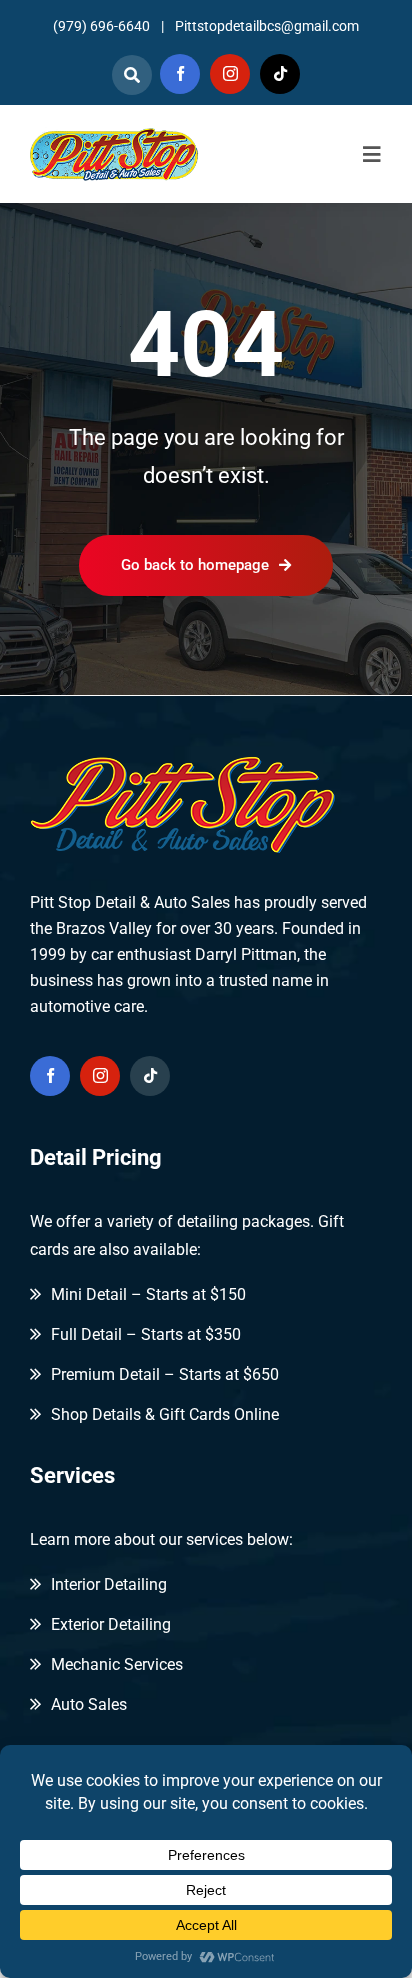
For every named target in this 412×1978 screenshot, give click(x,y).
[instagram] (230, 74)
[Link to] (132, 75)
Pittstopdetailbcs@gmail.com (267, 26)
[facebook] (180, 74)
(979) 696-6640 (101, 26)
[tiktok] (280, 74)
